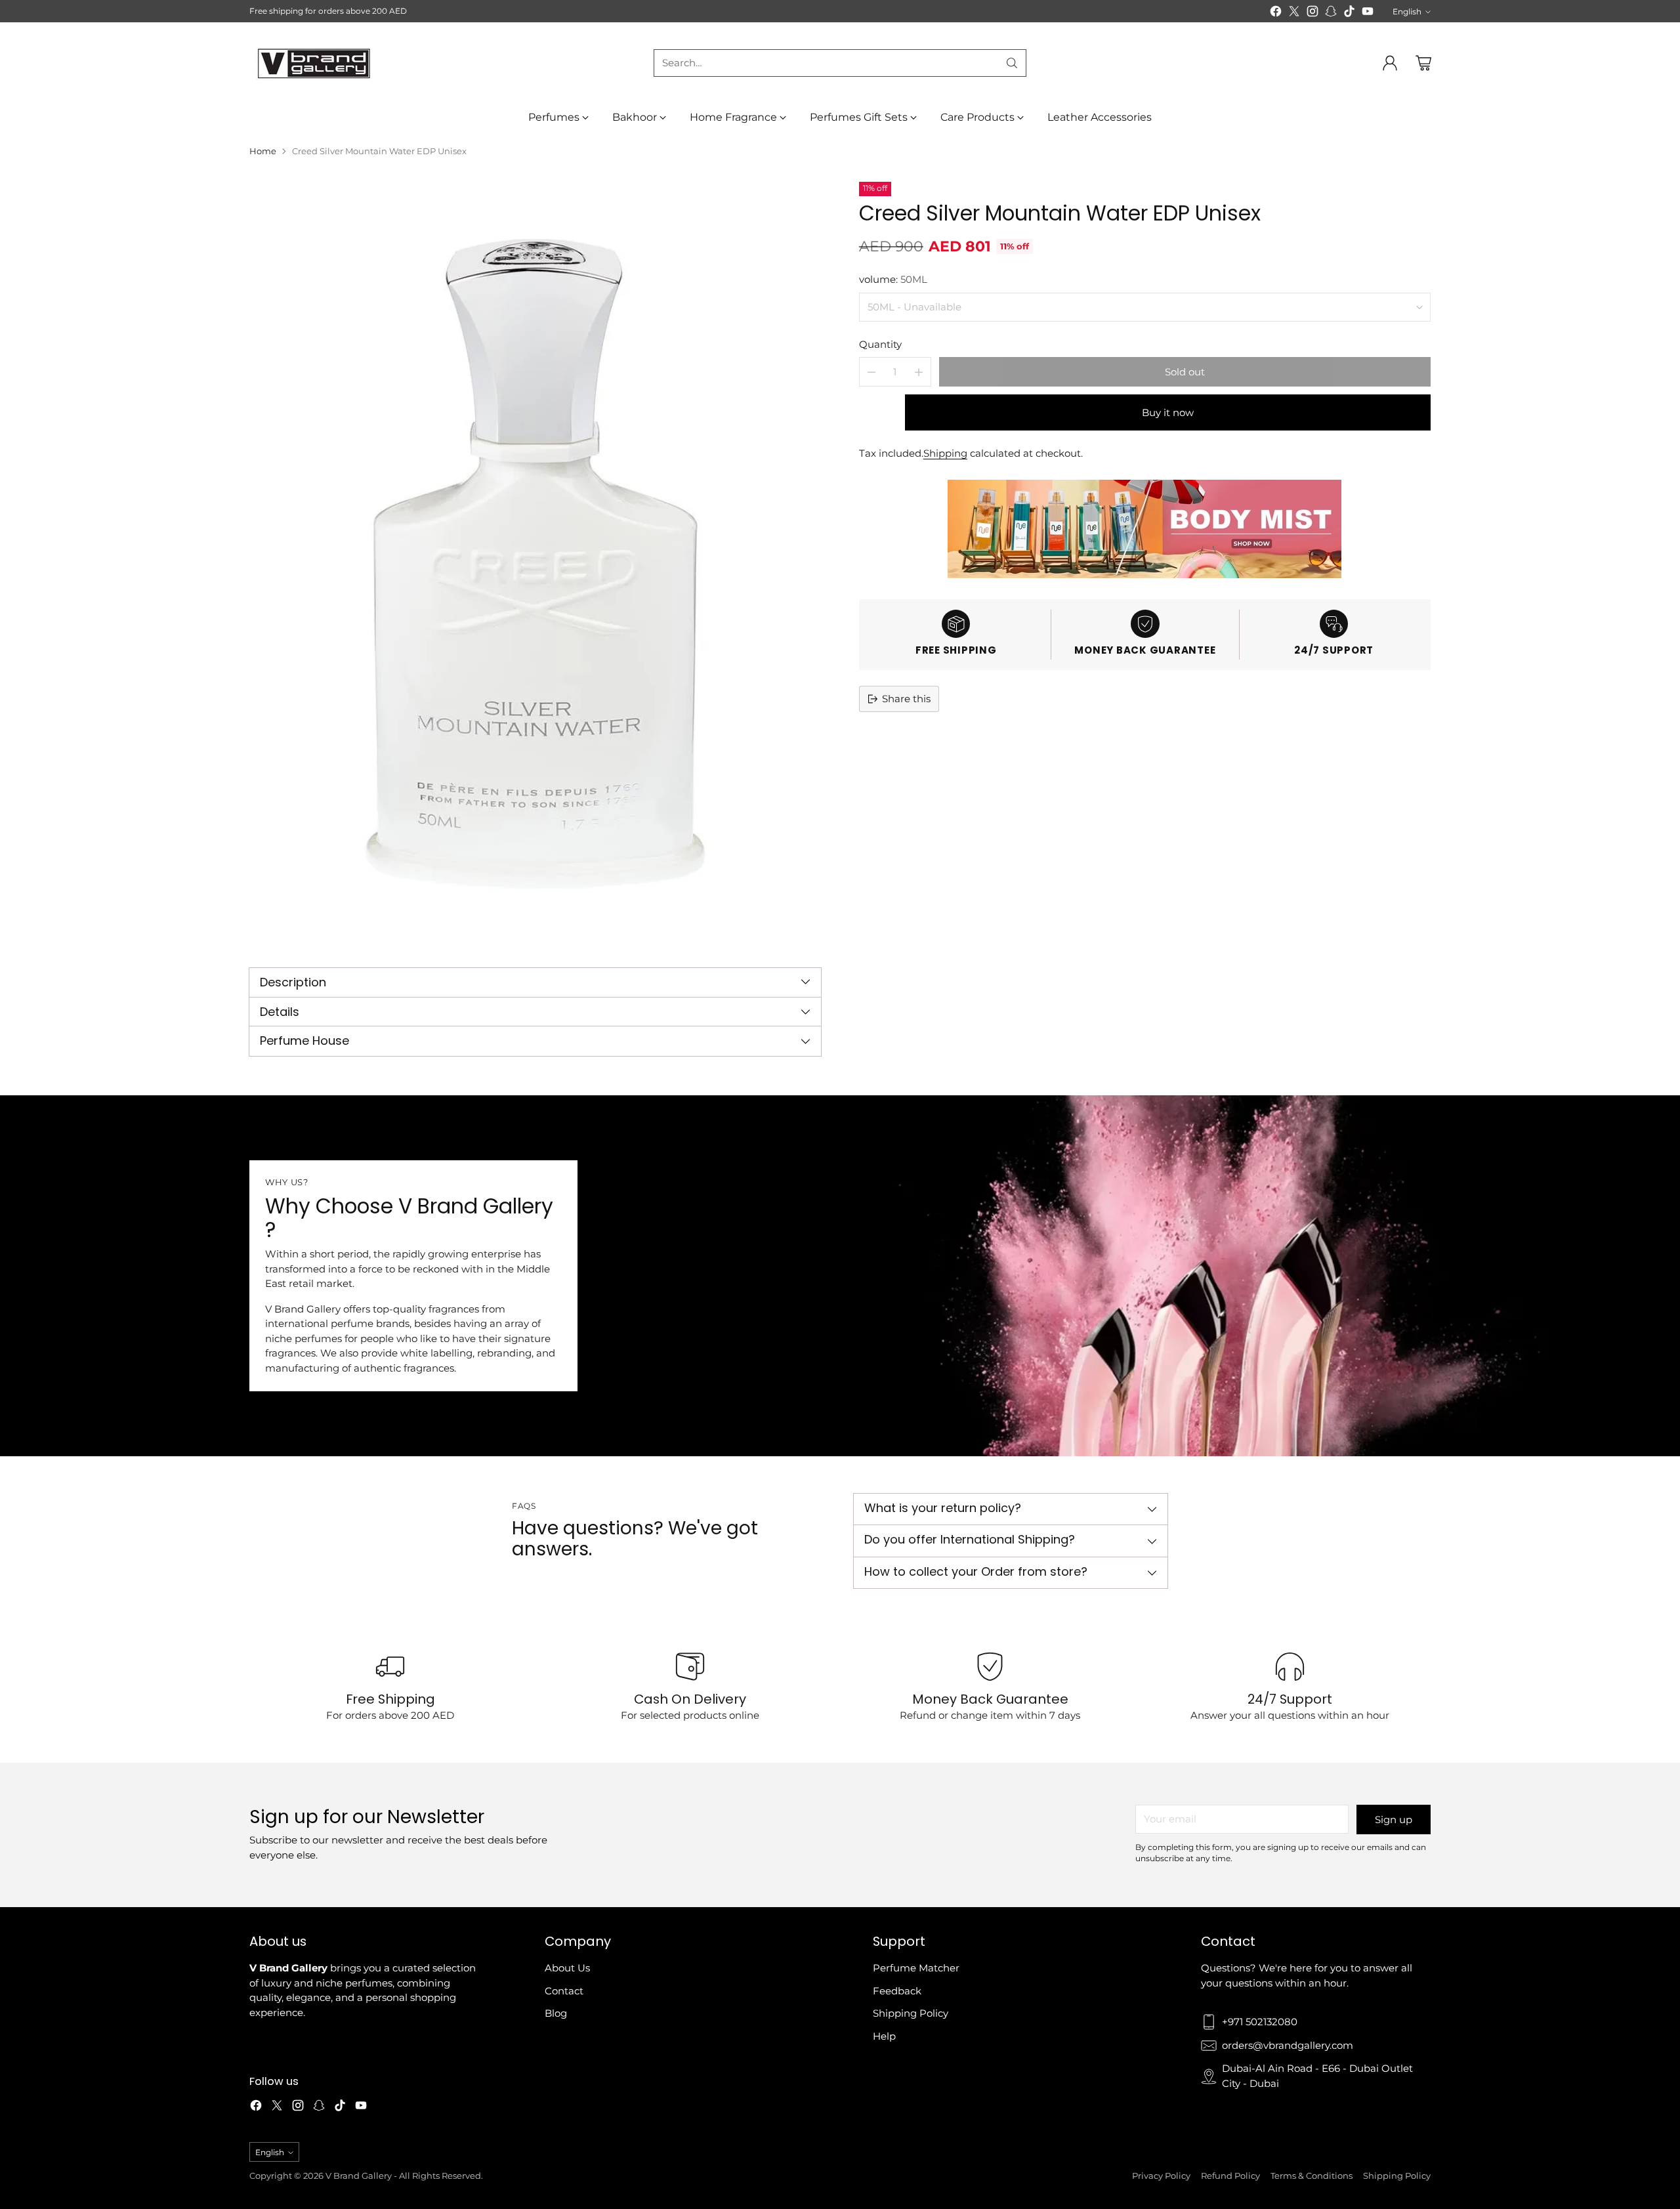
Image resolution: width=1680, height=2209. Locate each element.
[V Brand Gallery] (315, 63)
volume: (893, 279)
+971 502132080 (1260, 2022)
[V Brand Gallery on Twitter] (1294, 13)
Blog (556, 2013)
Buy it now (1168, 412)
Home (263, 151)
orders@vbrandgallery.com (1288, 2045)
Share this (906, 699)
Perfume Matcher (916, 1968)
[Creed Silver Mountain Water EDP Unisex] (535, 563)
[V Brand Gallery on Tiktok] (1349, 13)
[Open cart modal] (1423, 63)
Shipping (945, 453)
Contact (564, 1991)
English (1407, 11)
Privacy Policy (1161, 2176)
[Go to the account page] (1390, 63)
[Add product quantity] (919, 372)
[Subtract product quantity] (871, 372)
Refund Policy (1230, 2176)
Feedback (897, 1991)
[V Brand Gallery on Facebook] (1276, 13)
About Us (567, 1968)
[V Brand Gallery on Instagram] (1312, 13)
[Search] (1012, 63)
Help (884, 2036)
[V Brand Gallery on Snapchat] (1331, 13)
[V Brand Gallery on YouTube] (1368, 13)
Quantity (880, 344)
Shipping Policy (911, 2013)
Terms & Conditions (1312, 2176)
